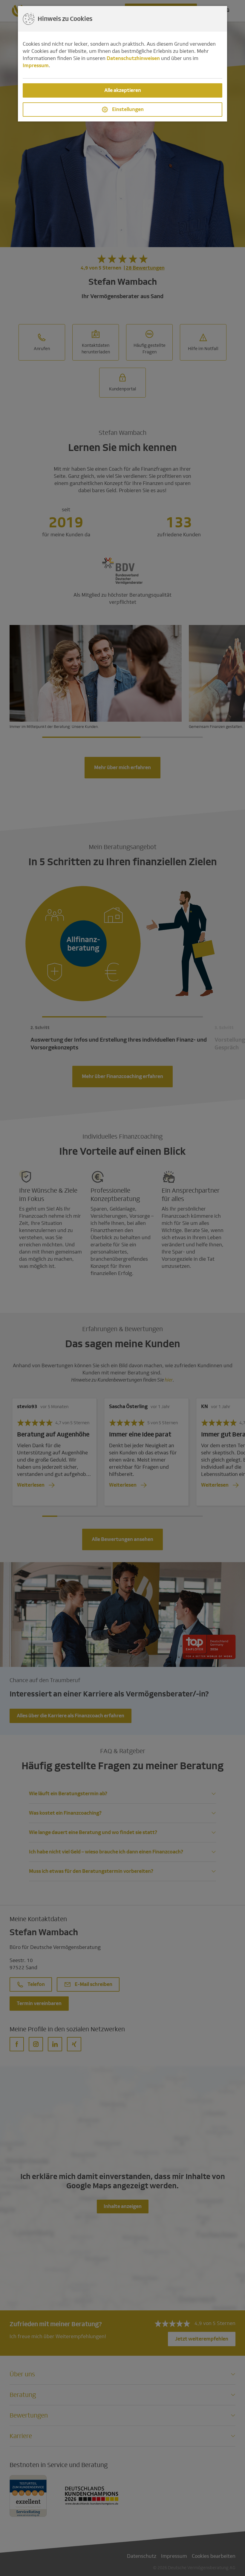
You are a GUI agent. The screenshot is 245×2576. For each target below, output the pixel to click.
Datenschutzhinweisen (133, 58)
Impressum (36, 66)
